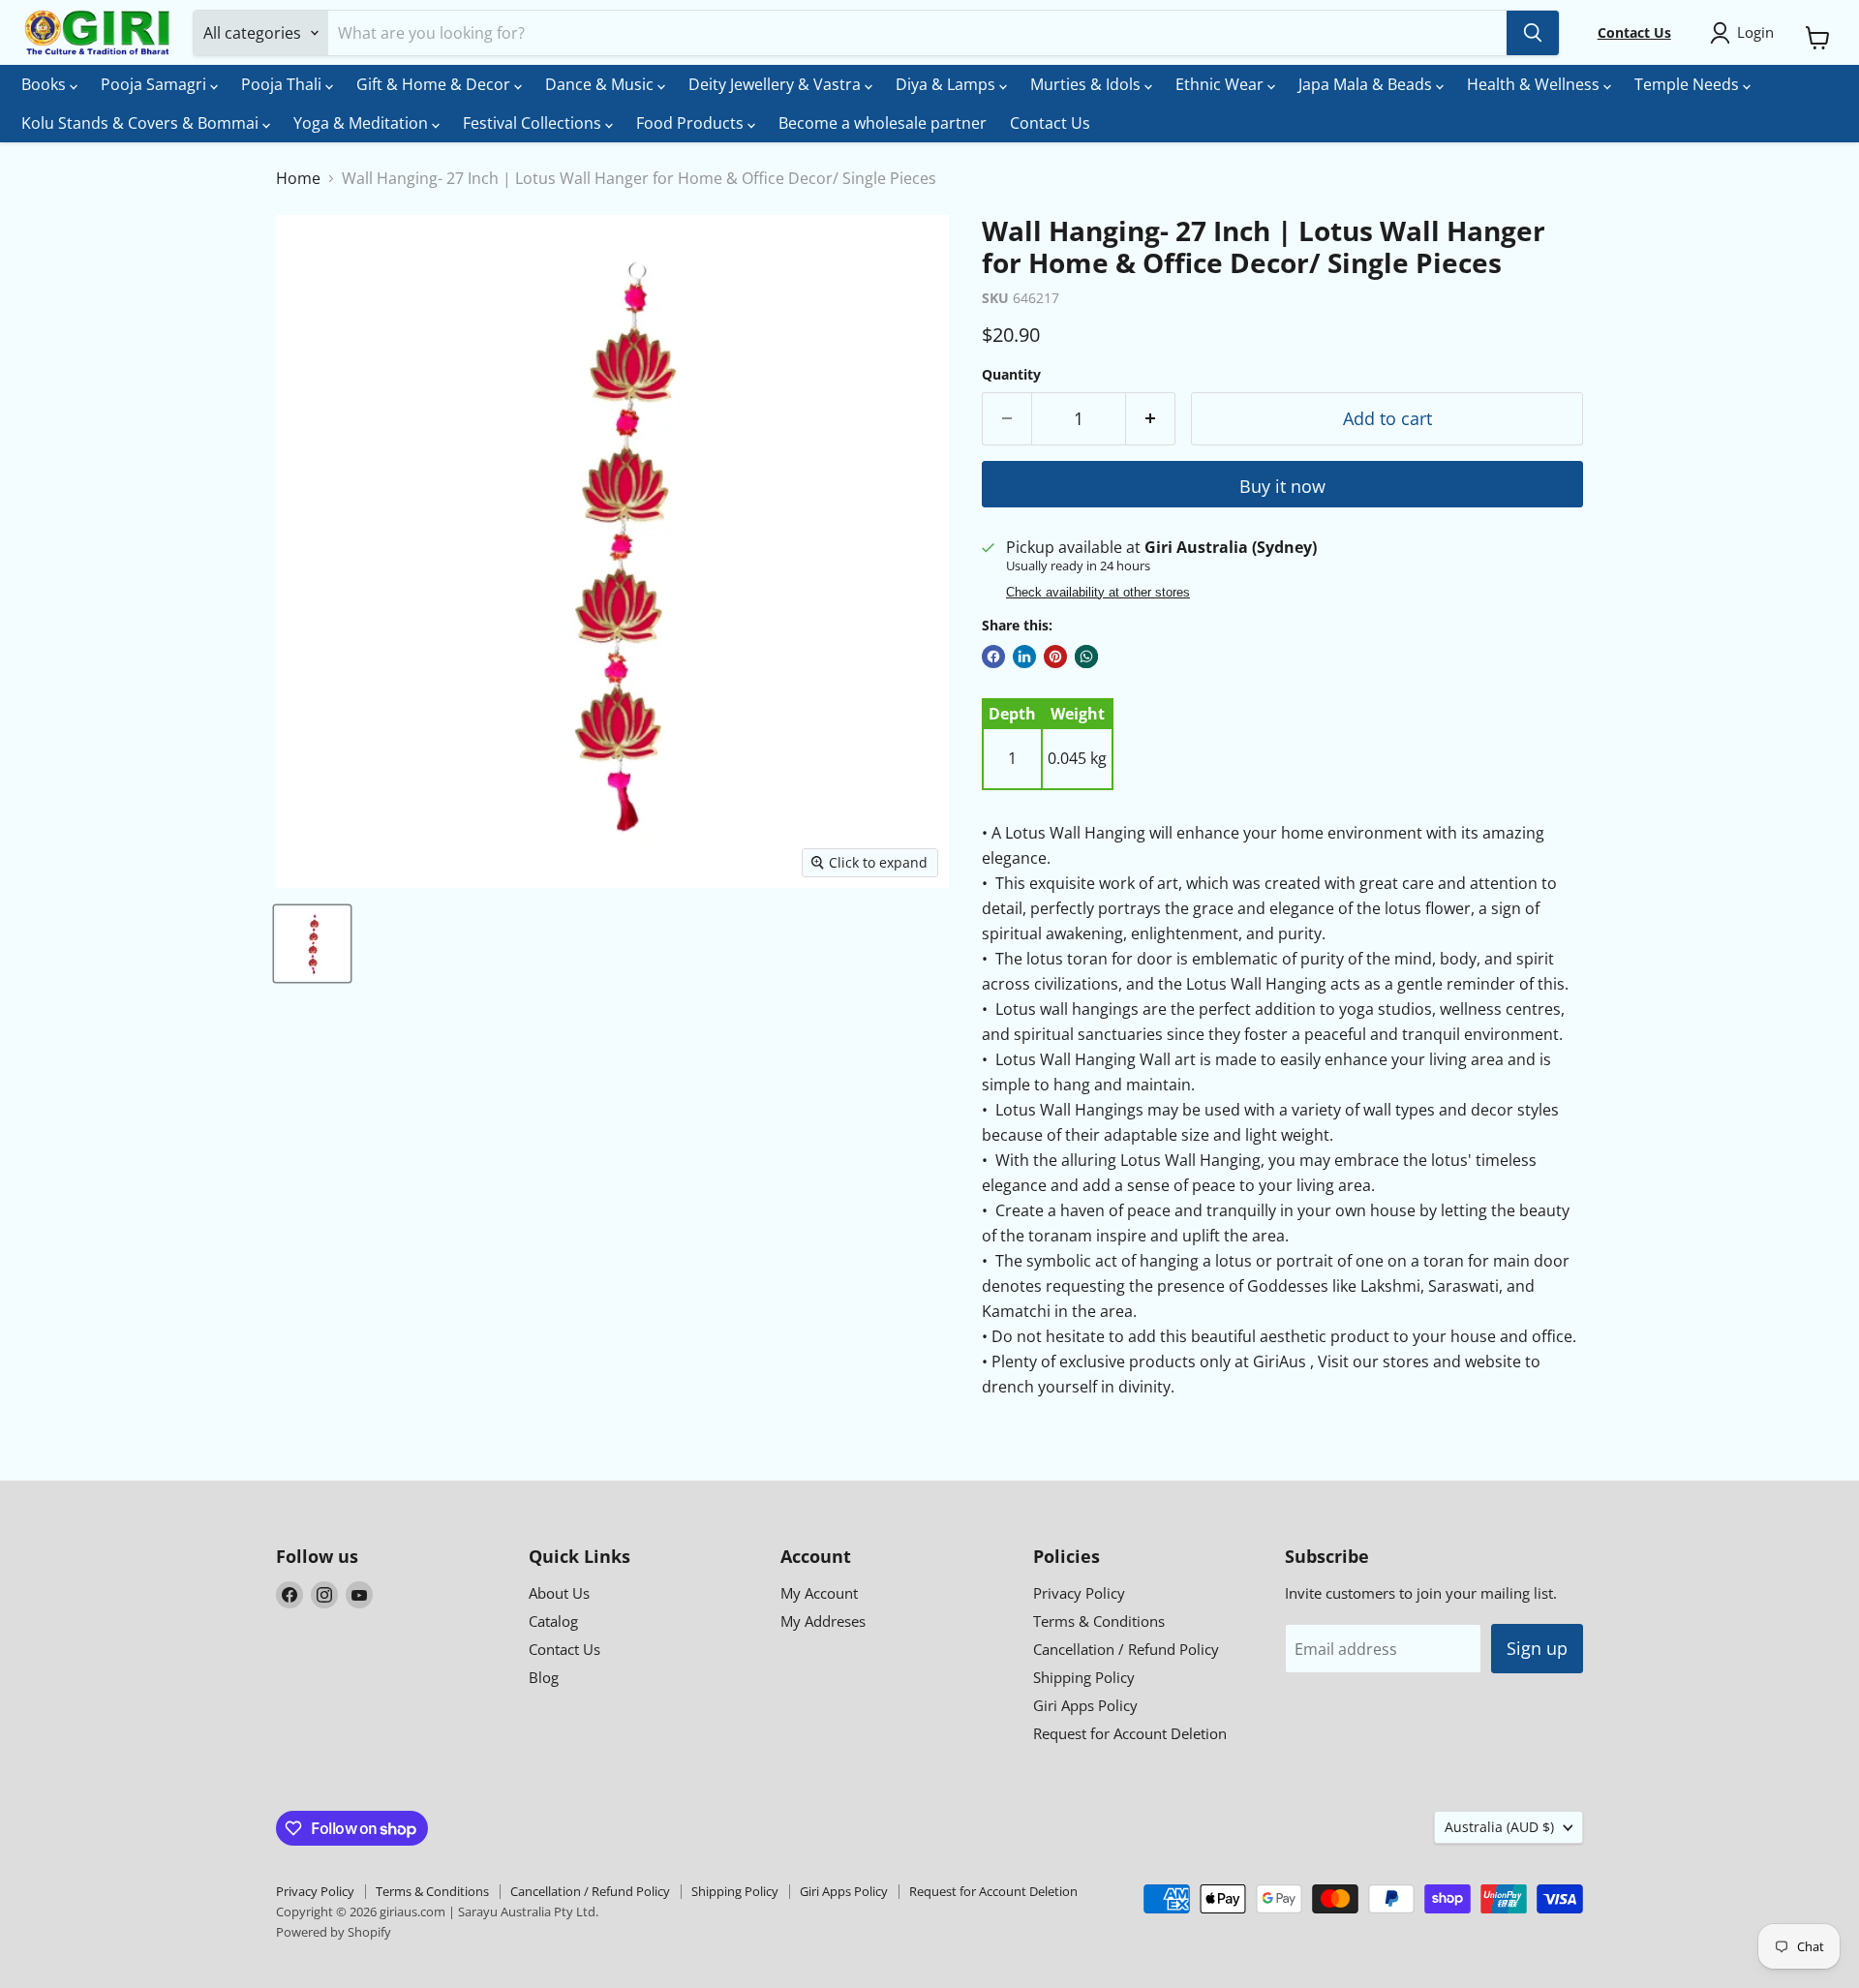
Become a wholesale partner (883, 123)
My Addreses (823, 1621)
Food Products (692, 123)
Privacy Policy (1079, 1593)
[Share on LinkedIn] (1024, 657)
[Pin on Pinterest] (1055, 657)
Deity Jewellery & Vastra (777, 84)
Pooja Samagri (155, 84)
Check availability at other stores (1098, 593)
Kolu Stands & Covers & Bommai (142, 123)
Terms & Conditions (1099, 1621)
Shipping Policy (1084, 1677)
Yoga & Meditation (363, 123)
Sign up (1537, 1648)
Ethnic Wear (1221, 84)
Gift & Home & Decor (435, 84)
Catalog (553, 1621)
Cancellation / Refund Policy (1126, 1649)
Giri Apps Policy (1085, 1705)
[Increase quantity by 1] (1151, 419)
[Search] (1533, 33)
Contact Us (1050, 123)
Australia (1499, 1827)
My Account (819, 1593)
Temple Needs (1689, 84)
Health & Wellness (1535, 84)
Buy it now (1282, 486)
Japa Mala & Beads (1367, 84)
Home (298, 178)
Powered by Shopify (334, 1932)
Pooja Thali (283, 84)
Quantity (1011, 375)
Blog (544, 1677)
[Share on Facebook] (993, 657)
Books (46, 84)
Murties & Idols (1087, 84)
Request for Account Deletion (1130, 1733)
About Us (559, 1593)
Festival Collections (534, 123)
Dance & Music (601, 84)
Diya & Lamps (947, 84)
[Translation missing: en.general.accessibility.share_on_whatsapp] (1086, 657)
